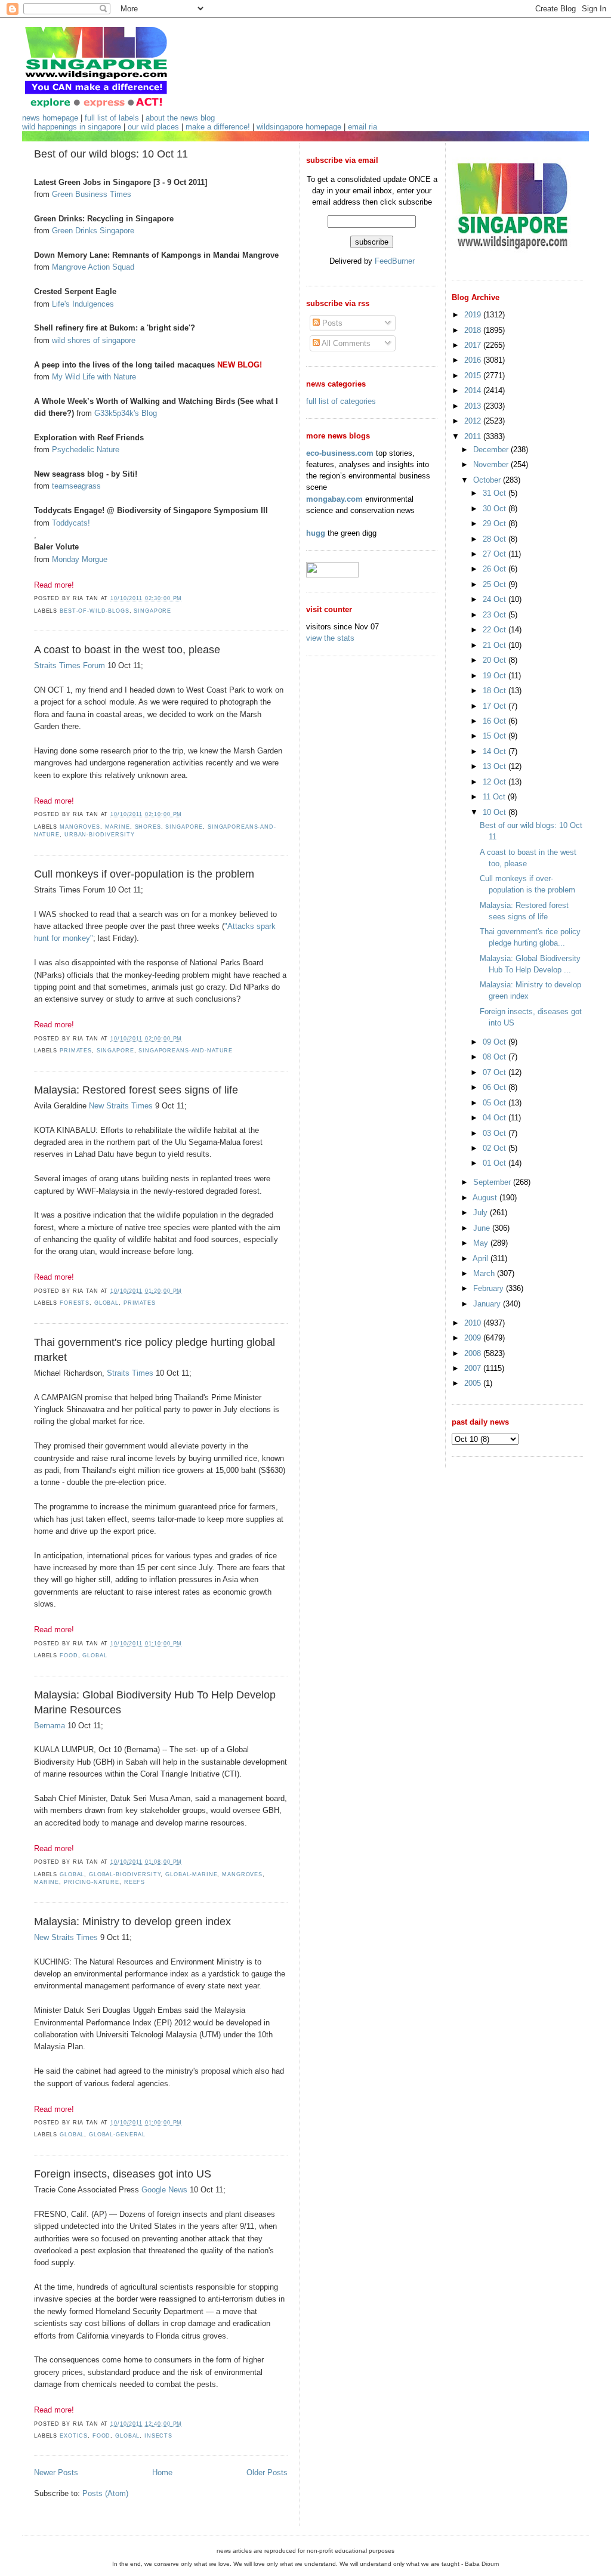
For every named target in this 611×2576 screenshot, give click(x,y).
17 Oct (496, 706)
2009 (474, 1338)
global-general (117, 2135)
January (488, 1304)
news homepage (50, 118)
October (488, 480)
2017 (474, 345)
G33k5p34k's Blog (126, 413)
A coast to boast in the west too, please (127, 650)
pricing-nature (92, 1882)
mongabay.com (334, 499)
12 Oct (496, 782)
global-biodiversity (125, 1874)
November (492, 464)
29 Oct (496, 523)
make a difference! (218, 127)
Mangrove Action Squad (93, 267)
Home (162, 2472)
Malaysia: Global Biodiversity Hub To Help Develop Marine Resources (155, 1702)
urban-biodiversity (100, 835)
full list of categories (341, 401)
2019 (474, 315)
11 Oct (495, 797)
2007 (474, 1368)
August (486, 1198)
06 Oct (496, 1087)
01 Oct (496, 1163)
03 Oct (496, 1133)
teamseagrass (76, 486)
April (482, 1258)
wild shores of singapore (94, 340)
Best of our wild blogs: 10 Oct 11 (111, 154)
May (482, 1243)
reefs (135, 1882)
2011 (474, 436)
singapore (152, 611)
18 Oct (496, 691)
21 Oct (496, 645)
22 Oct (496, 630)
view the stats (330, 638)
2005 (474, 1383)
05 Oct (496, 1103)
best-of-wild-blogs (95, 611)
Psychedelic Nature (86, 450)
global (107, 1303)
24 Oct (496, 599)
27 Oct (496, 554)
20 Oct (496, 660)
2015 (474, 376)
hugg (316, 533)
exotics (74, 2436)
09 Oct (496, 1042)
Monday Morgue (80, 559)
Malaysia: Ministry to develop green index (132, 1922)
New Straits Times (121, 1106)
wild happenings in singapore (72, 127)
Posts (331, 323)
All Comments (345, 343)
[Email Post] (186, 598)
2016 (474, 360)
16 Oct (496, 721)
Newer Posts (56, 2472)
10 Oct (496, 812)
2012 (474, 421)
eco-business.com (340, 453)
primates (76, 1051)
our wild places (153, 127)
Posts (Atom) (105, 2493)
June (483, 1228)
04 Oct (496, 1118)
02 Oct (496, 1148)
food (69, 1655)
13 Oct (496, 766)
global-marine (191, 1874)
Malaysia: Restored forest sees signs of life (136, 1090)
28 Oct (496, 539)
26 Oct (496, 569)
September (493, 1182)
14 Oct (496, 751)
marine (118, 827)
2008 (474, 1353)
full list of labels (112, 118)
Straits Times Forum (70, 665)
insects (158, 2436)
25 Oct (496, 584)
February (490, 1288)
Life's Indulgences (83, 304)
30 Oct (496, 509)
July (482, 1213)
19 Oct (496, 676)
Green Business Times (92, 194)
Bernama (50, 1726)
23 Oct (496, 615)
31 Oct (496, 493)
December (492, 450)
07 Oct (496, 1072)
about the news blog (180, 118)
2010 (474, 1323)
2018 (474, 330)
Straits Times (130, 1373)
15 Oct (496, 736)
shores (148, 827)
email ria (362, 127)
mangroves (80, 827)
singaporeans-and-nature (186, 1051)
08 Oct (496, 1057)
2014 (474, 390)
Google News (164, 2190)
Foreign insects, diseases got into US (123, 2174)
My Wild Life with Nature (94, 377)
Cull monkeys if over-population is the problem (144, 874)
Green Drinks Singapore (93, 231)
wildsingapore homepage (299, 127)
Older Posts (267, 2472)
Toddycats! (71, 523)
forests (75, 1303)
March (485, 1273)
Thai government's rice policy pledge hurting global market (155, 1350)
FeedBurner (395, 261)
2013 (474, 406)
